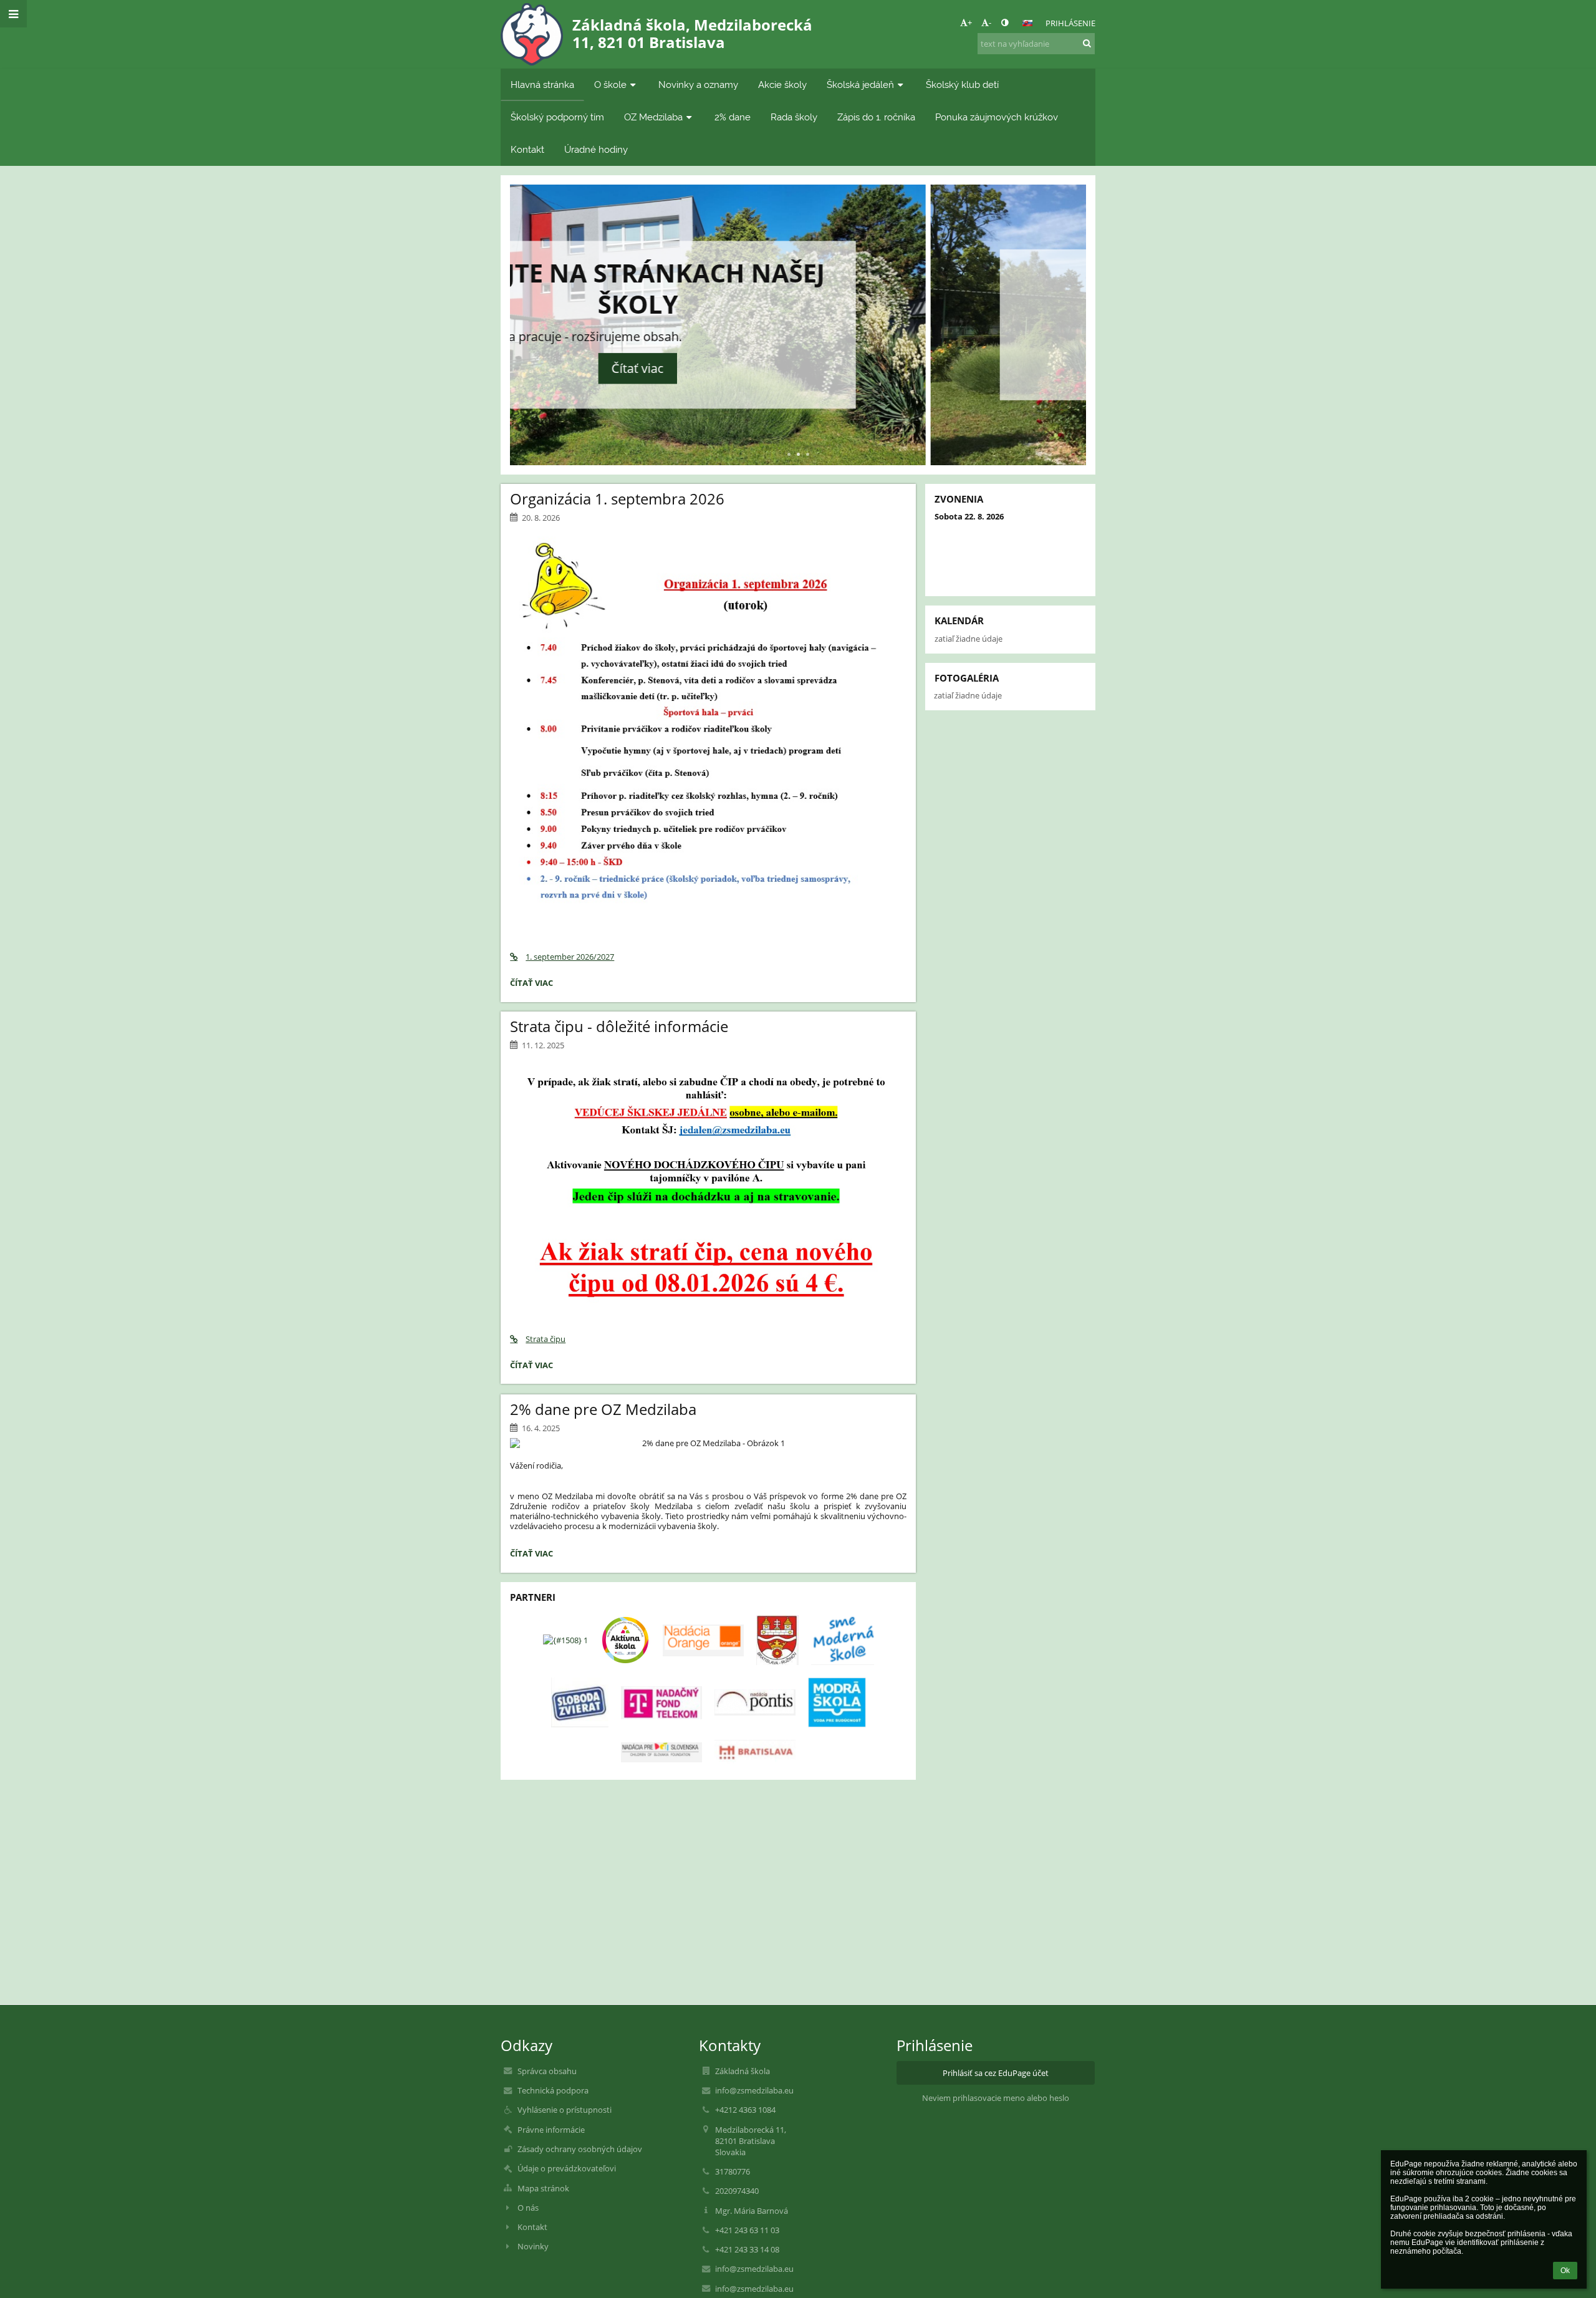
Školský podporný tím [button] (557, 117)
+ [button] (970, 22)
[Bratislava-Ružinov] (777, 1640)
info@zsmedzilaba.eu (754, 2090)
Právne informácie (551, 2130)
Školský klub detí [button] (962, 84)
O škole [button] (610, 84)
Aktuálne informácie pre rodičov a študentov (798, 297)
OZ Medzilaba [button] (653, 117)
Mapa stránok (543, 2188)
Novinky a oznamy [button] (698, 84)
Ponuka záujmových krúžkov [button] (997, 117)
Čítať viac (798, 360)
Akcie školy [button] (782, 84)
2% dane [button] (733, 117)
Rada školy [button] (794, 117)
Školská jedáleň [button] (860, 84)
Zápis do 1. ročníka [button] (876, 117)
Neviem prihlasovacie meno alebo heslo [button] (996, 2098)
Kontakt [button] (527, 149)
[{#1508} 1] (565, 1640)
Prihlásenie (1070, 23)
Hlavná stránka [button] (542, 84)
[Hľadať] (1087, 43)
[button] (1005, 22)
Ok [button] (1565, 2271)
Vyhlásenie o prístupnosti (565, 2110)
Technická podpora (553, 2090)
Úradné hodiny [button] (596, 149)
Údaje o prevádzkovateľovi (567, 2168)
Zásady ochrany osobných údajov (580, 2149)
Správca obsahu (547, 2071)
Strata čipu (546, 1339)
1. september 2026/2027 (570, 957)
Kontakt (532, 2227)
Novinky (533, 2246)
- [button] (990, 22)
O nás (528, 2208)
